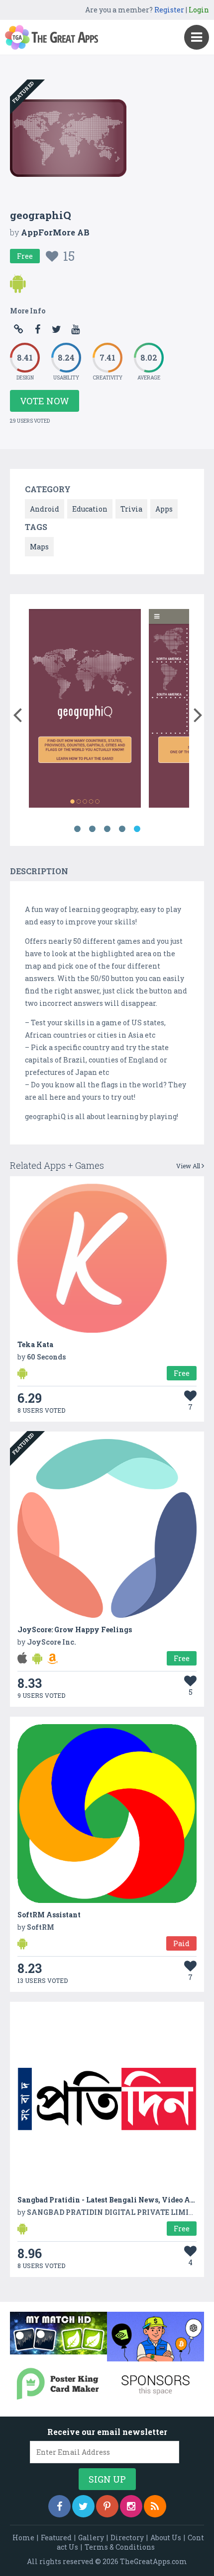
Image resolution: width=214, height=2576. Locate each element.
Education (90, 509)
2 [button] (92, 829)
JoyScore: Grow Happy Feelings (75, 1629)
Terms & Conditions (120, 2547)
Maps (39, 547)
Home (23, 2538)
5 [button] (137, 829)
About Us (166, 2538)
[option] (85, 710)
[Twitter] (83, 2506)
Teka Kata (35, 1344)
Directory (127, 2538)
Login (199, 10)
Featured (56, 2538)
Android (45, 509)
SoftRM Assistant (49, 1915)
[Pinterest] (107, 2506)
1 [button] (77, 829)
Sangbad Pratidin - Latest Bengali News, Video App (108, 2200)
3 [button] (107, 829)
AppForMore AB (55, 232)
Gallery (91, 2538)
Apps (164, 509)
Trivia (131, 509)
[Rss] (155, 2506)
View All (189, 1166)
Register (169, 10)
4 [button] (122, 829)
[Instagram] (131, 2506)
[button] (17, 713)
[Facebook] (59, 2506)
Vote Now (45, 401)
